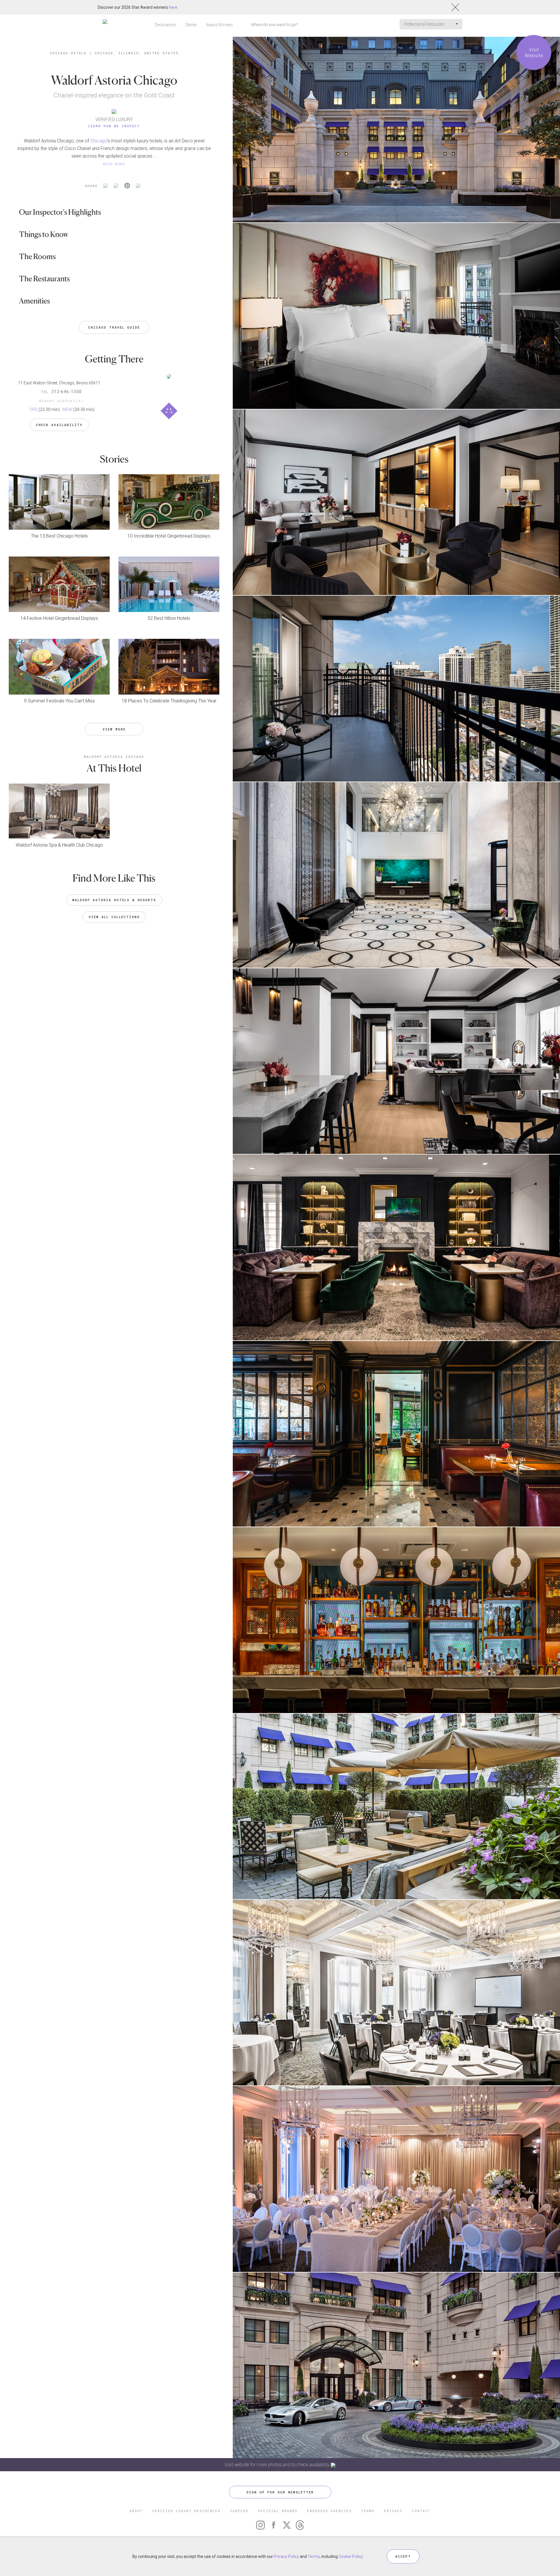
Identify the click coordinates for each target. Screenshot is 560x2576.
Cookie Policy (351, 2556)
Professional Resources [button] (425, 24)
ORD (34, 409)
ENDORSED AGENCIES (329, 2511)
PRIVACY (393, 2511)
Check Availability (59, 425)
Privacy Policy (286, 2556)
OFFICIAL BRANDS (278, 2511)
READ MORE (114, 164)
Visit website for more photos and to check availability (278, 2465)
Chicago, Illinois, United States (137, 53)
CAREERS (239, 2511)
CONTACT (421, 2511)
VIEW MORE (114, 729)
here (173, 7)
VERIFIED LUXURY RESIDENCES (186, 2511)
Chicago (99, 141)
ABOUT (136, 2511)
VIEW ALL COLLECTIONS (114, 917)
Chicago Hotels (68, 53)
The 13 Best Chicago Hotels (59, 536)
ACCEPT (403, 2556)
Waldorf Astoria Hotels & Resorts (114, 900)
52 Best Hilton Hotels (169, 618)
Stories (191, 25)
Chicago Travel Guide (114, 327)
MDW (67, 409)
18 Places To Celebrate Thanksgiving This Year (169, 701)
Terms (314, 2556)
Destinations (166, 25)
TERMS (368, 2511)
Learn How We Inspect (114, 126)
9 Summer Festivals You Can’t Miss (59, 701)
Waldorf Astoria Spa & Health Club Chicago (59, 845)
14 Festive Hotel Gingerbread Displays (59, 618)
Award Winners (219, 25)
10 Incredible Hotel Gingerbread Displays (169, 536)
